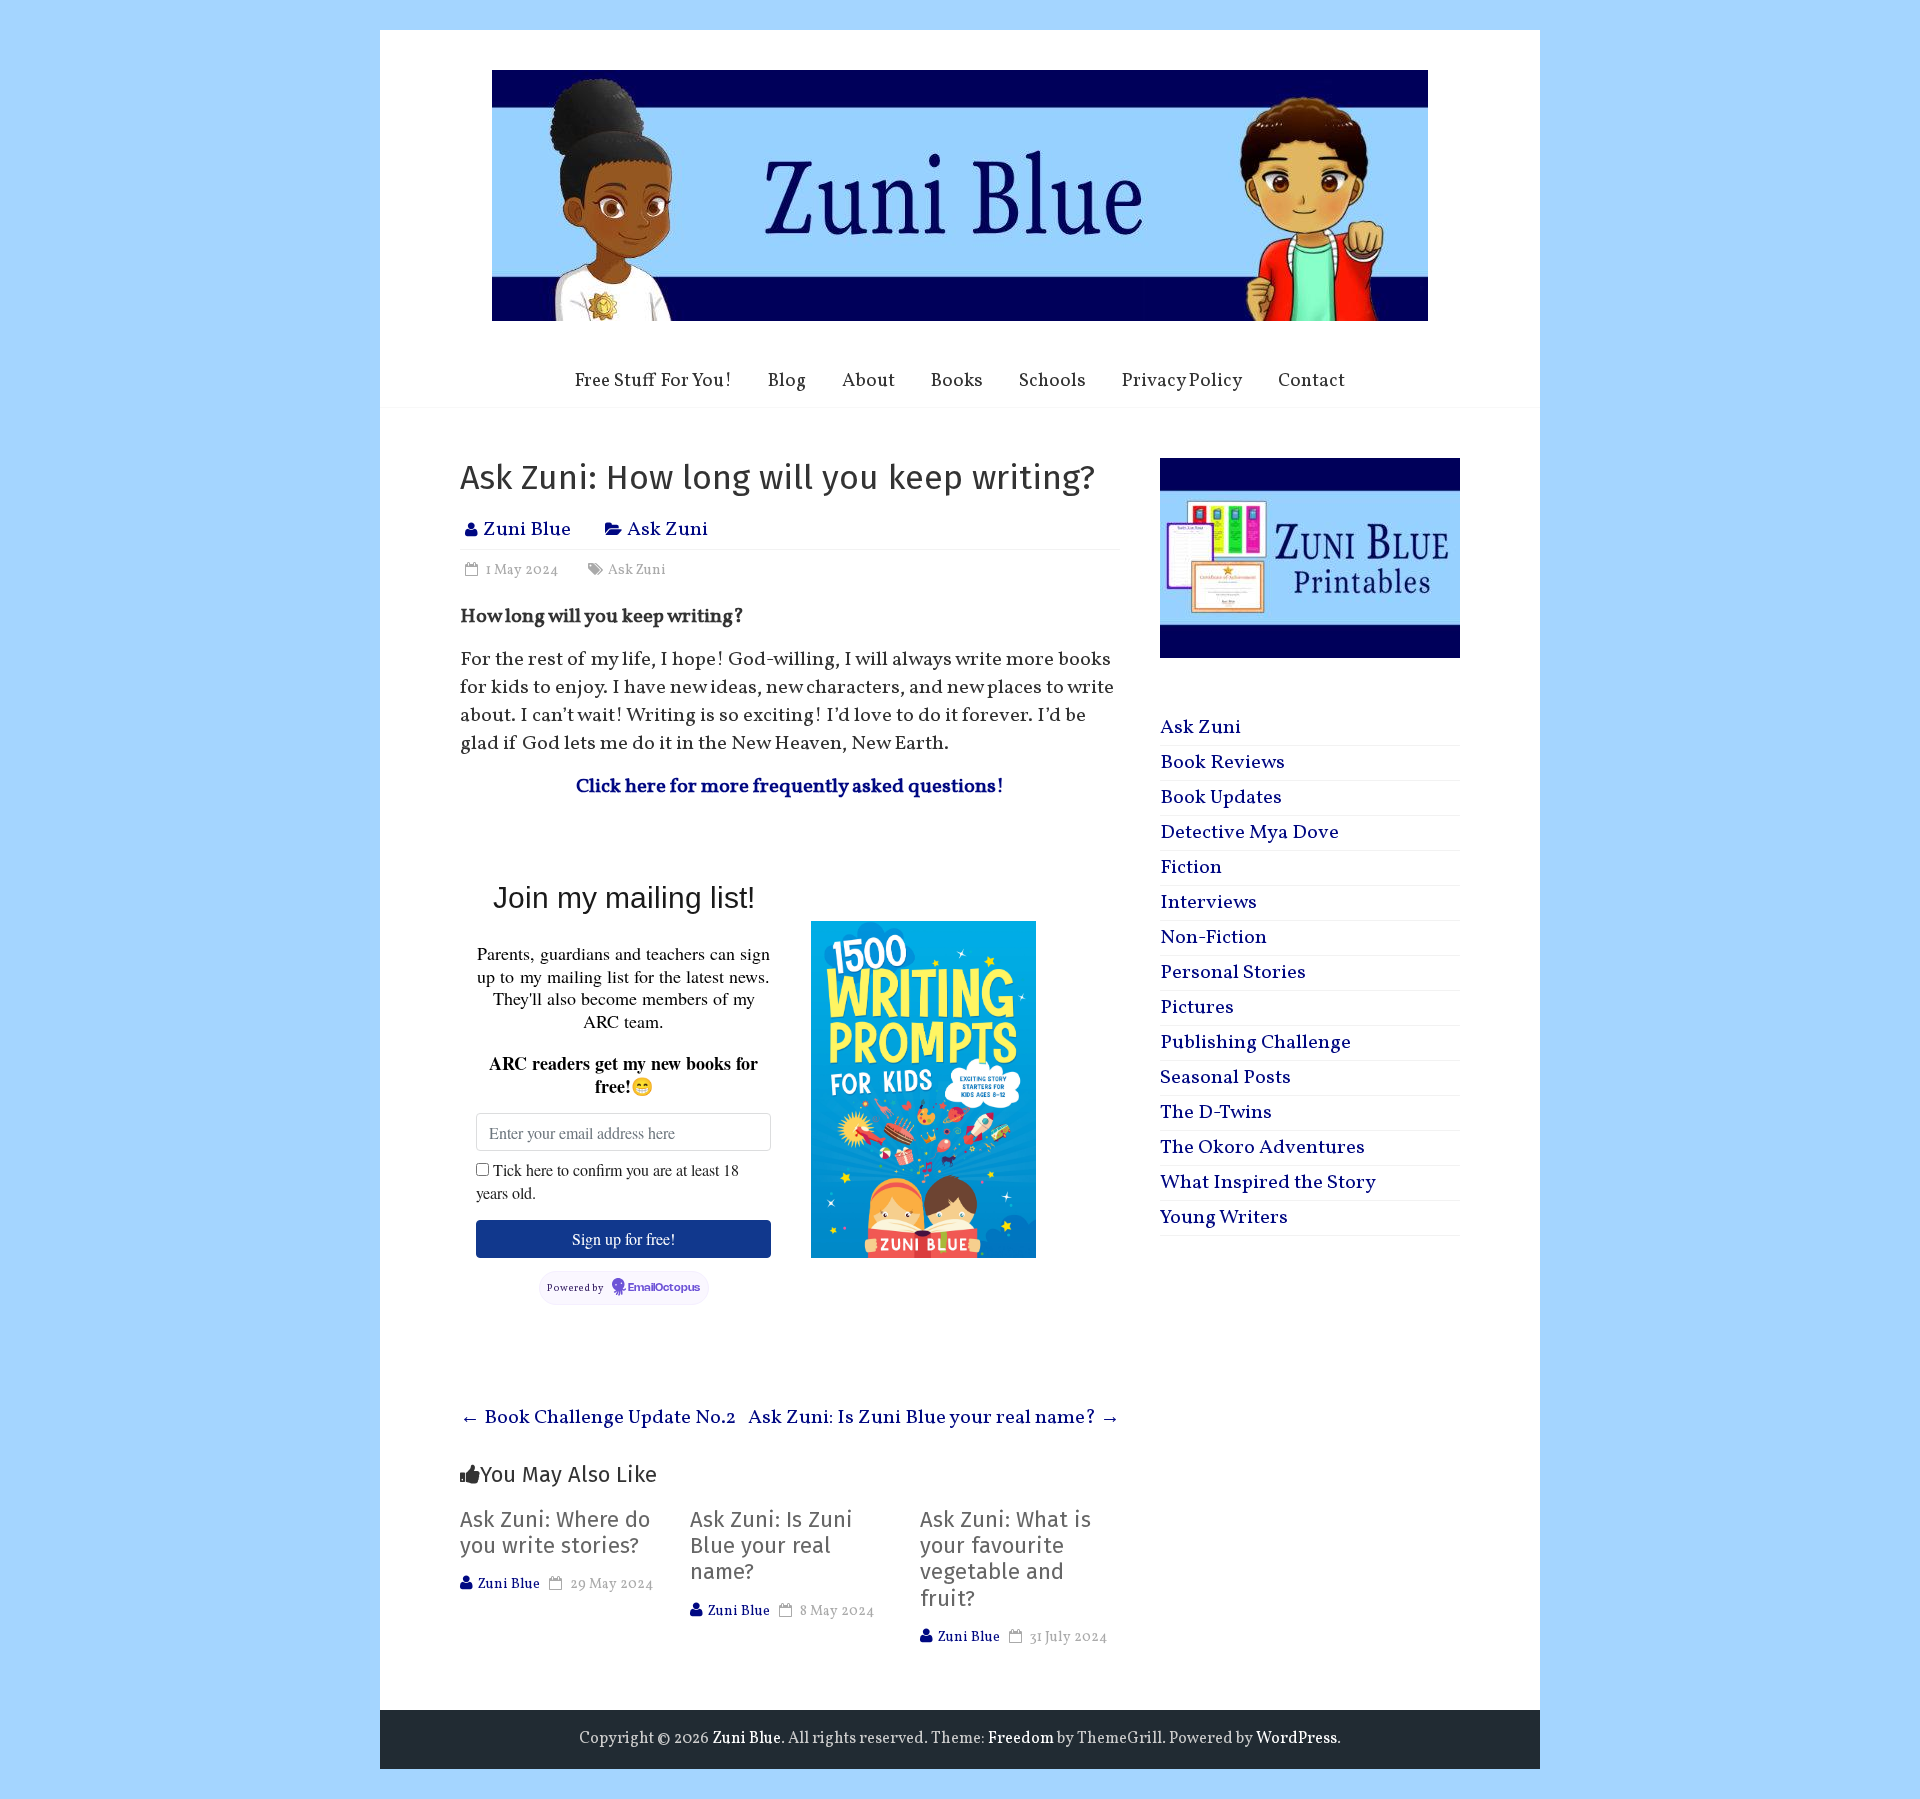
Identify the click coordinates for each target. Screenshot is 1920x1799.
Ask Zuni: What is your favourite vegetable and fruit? (1005, 1559)
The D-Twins (1216, 1113)
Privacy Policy (1182, 381)
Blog (787, 381)
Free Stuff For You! (653, 381)
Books (957, 381)
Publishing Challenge (1255, 1043)
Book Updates (1221, 798)
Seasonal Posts (1225, 1078)
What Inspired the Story (1268, 1183)
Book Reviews (1222, 763)
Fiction (1191, 868)
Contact (1311, 381)
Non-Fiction (1213, 938)
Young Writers (1224, 1218)
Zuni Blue (527, 530)
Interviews (1208, 903)
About (868, 381)
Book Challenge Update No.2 (598, 1418)
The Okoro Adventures (1262, 1148)
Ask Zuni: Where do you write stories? (555, 1532)
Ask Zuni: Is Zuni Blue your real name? (934, 1418)
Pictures (1197, 1008)
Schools (1052, 381)
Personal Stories (1233, 973)
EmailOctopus (664, 1288)
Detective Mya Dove (1249, 833)
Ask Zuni (667, 530)
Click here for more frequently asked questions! (790, 787)
